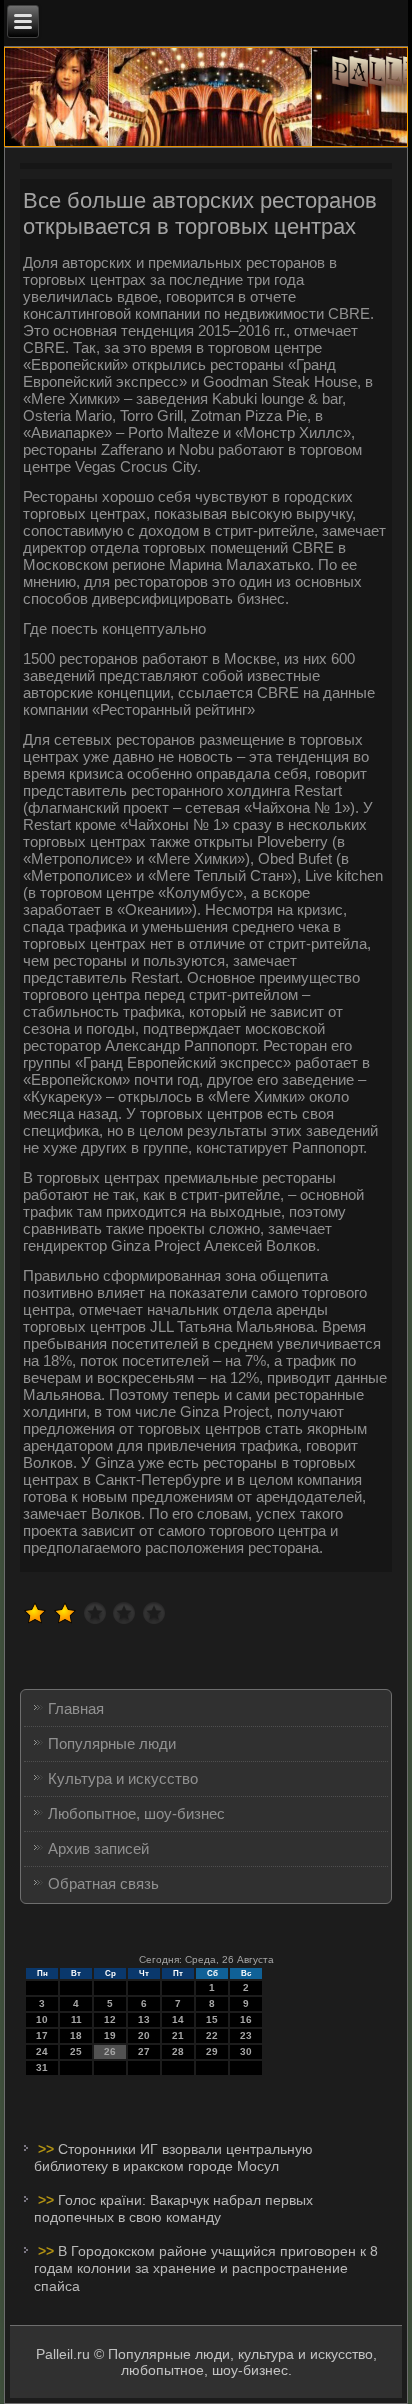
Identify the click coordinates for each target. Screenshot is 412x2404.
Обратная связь (103, 1883)
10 (42, 2019)
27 (144, 2051)
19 (110, 2035)
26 (110, 2051)
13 (144, 2019)
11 (76, 2019)
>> (48, 2149)
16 (246, 2019)
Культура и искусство (123, 1778)
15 (212, 2019)
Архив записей (98, 1848)
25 (76, 2051)
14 (178, 2019)
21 (178, 2035)
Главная (76, 1708)
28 (178, 2051)
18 (76, 2035)
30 (246, 2051)
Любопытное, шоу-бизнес (136, 1813)
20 (144, 2035)
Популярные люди (112, 1743)
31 (42, 2067)
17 (42, 2035)
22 (212, 2035)
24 (42, 2051)
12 (110, 2019)
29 (212, 2051)
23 (246, 2035)
